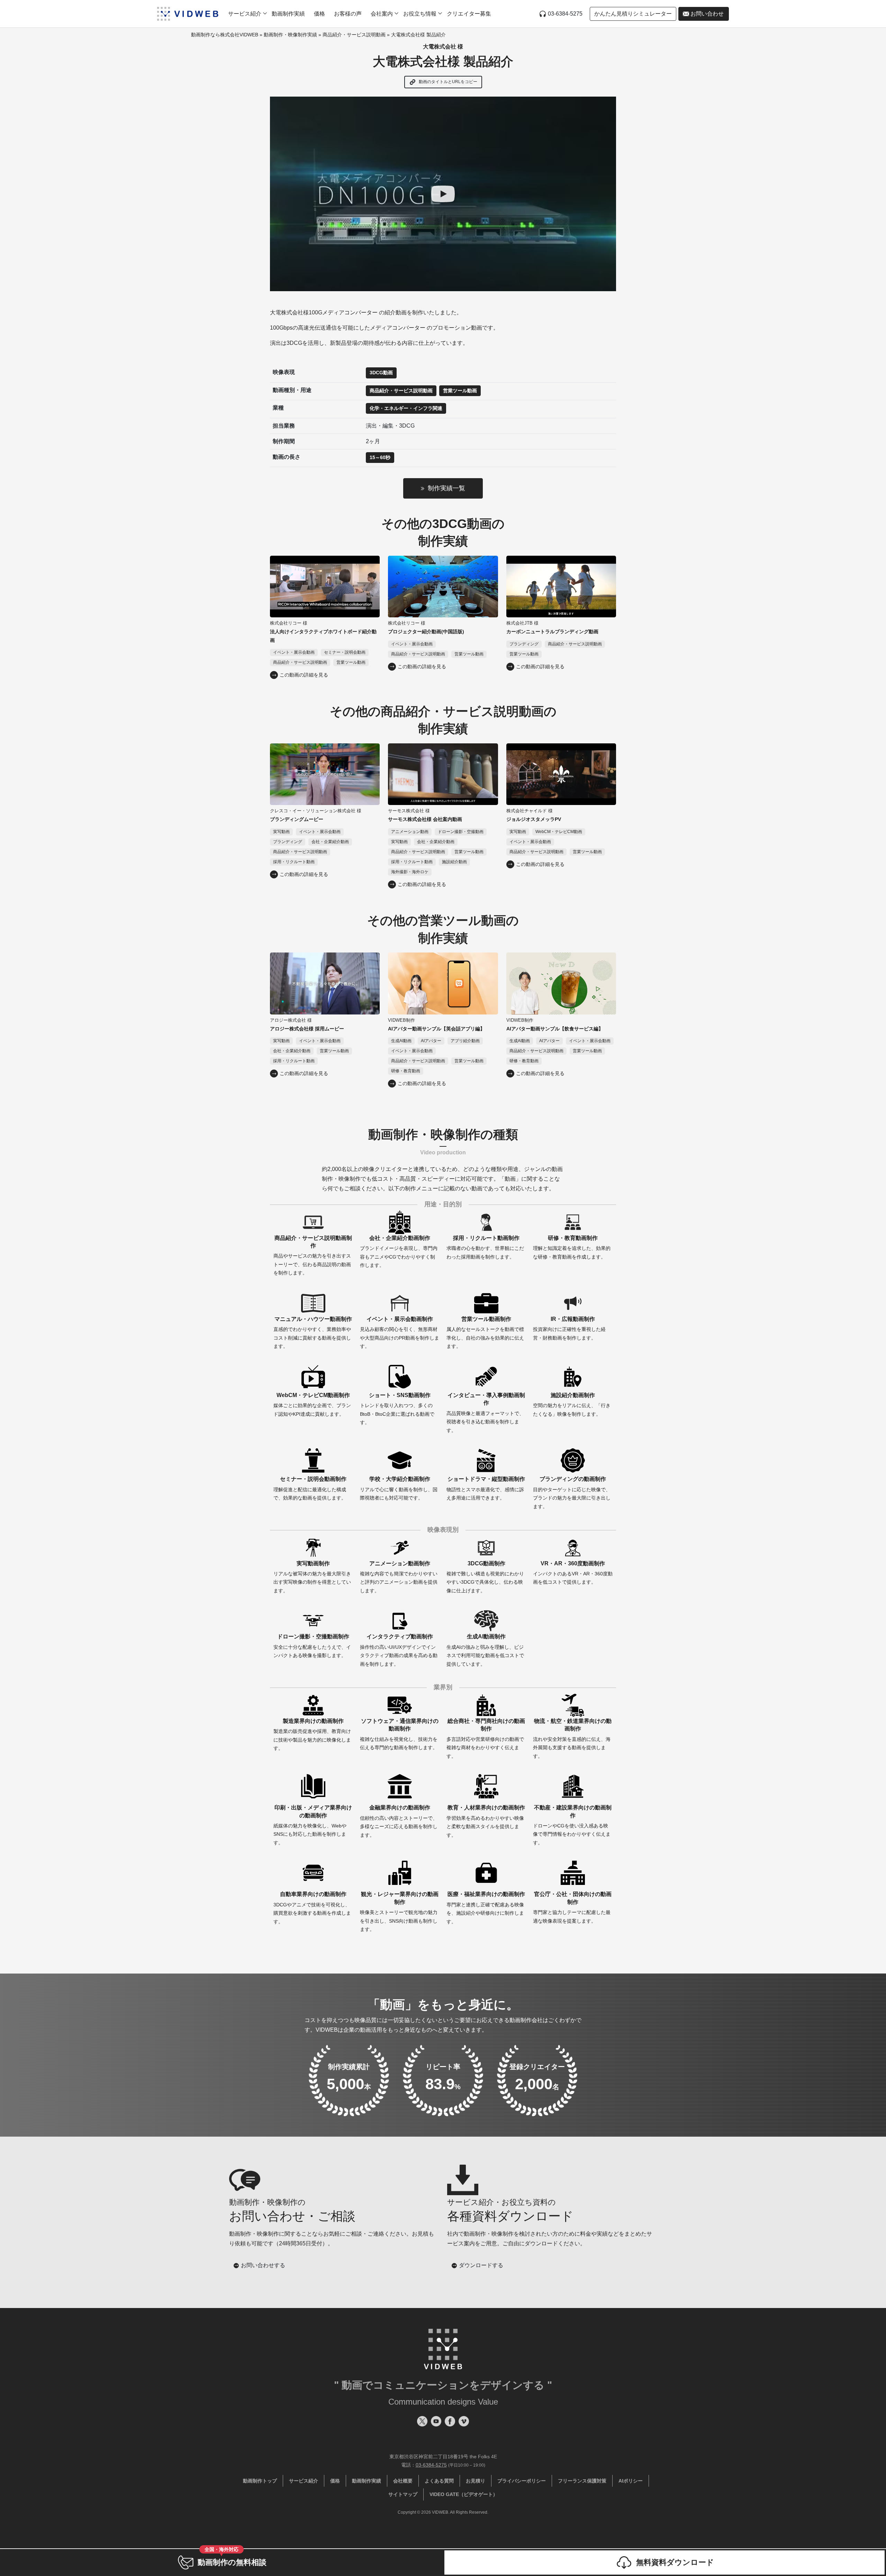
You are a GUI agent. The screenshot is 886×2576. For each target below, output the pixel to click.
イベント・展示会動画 (294, 652)
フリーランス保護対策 (582, 2481)
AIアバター (431, 1041)
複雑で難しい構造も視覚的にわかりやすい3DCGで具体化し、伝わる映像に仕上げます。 (485, 1577)
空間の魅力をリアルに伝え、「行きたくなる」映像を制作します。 (572, 1405)
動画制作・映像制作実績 (290, 35)
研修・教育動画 (406, 1071)
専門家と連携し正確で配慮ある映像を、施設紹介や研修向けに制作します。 (486, 1908)
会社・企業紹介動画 (330, 842)
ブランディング (524, 644)
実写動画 (281, 832)
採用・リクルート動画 (294, 862)
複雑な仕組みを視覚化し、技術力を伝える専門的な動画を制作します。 (399, 1734)
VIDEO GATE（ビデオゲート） (464, 2494)
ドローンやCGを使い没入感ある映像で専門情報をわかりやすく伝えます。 (572, 1825)
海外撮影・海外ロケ (410, 872)
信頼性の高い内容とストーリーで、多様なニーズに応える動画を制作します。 (399, 1821)
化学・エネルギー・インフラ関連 (406, 408)
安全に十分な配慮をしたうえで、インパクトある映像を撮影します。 (312, 1646)
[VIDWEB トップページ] (188, 14)
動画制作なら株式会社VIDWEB (225, 35)
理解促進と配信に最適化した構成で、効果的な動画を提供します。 (310, 1488)
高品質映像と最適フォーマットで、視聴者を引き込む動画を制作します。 (486, 1413)
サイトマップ (403, 2494)
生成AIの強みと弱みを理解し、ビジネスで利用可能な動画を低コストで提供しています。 (485, 1650)
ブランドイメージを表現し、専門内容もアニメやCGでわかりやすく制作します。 (399, 1251)
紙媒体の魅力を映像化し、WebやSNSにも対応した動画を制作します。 (313, 1825)
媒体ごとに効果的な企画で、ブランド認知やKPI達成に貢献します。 (312, 1405)
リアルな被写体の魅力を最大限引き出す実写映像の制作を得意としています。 (312, 1577)
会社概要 (403, 2481)
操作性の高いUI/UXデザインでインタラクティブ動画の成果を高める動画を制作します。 (399, 1650)
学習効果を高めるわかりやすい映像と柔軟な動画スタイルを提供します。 (486, 1821)
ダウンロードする (481, 2265)
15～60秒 (380, 457)
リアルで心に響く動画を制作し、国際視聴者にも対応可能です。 (399, 1488)
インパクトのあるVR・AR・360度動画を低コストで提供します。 (573, 1573)
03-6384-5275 (565, 14)
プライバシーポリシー (522, 2481)
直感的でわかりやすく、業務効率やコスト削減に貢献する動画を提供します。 (313, 1332)
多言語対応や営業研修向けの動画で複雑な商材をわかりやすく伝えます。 (486, 1738)
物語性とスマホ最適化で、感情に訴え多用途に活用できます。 (486, 1488)
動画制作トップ (260, 2481)
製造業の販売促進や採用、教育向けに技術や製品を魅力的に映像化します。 (312, 1734)
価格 (319, 14)
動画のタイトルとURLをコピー (447, 82)
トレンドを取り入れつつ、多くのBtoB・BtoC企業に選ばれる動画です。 (397, 1409)
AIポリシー (631, 2481)
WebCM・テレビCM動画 (559, 832)
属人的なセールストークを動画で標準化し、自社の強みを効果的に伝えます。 (485, 1332)
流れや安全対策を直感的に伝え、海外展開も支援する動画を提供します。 (572, 1738)
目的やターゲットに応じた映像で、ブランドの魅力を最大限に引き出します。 (572, 1492)
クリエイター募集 (469, 14)
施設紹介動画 (454, 862)
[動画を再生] (443, 194)
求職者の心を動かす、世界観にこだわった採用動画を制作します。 (485, 1247)
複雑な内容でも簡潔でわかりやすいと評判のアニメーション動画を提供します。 (399, 1577)
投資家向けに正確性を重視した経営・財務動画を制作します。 (569, 1328)
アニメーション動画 (410, 832)
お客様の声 (348, 14)
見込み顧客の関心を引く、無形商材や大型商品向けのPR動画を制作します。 (400, 1332)
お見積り (476, 2481)
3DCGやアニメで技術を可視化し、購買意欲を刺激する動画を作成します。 (312, 1908)
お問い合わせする (263, 2265)
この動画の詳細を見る (304, 675)
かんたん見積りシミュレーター (633, 14)
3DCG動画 (381, 373)
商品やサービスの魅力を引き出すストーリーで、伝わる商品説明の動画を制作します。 (313, 1255)
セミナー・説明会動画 (345, 652)
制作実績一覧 (446, 488)
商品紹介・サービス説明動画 (354, 35)
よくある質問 (439, 2481)
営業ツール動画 (460, 391)
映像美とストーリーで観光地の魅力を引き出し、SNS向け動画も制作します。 (399, 1912)
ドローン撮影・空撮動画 (461, 832)
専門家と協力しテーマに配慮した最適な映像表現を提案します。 (572, 1907)
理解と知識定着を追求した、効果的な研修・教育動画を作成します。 (572, 1247)
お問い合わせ (707, 14)
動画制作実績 (288, 14)
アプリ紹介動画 (465, 1041)
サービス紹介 (304, 2481)
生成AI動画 (401, 1041)
